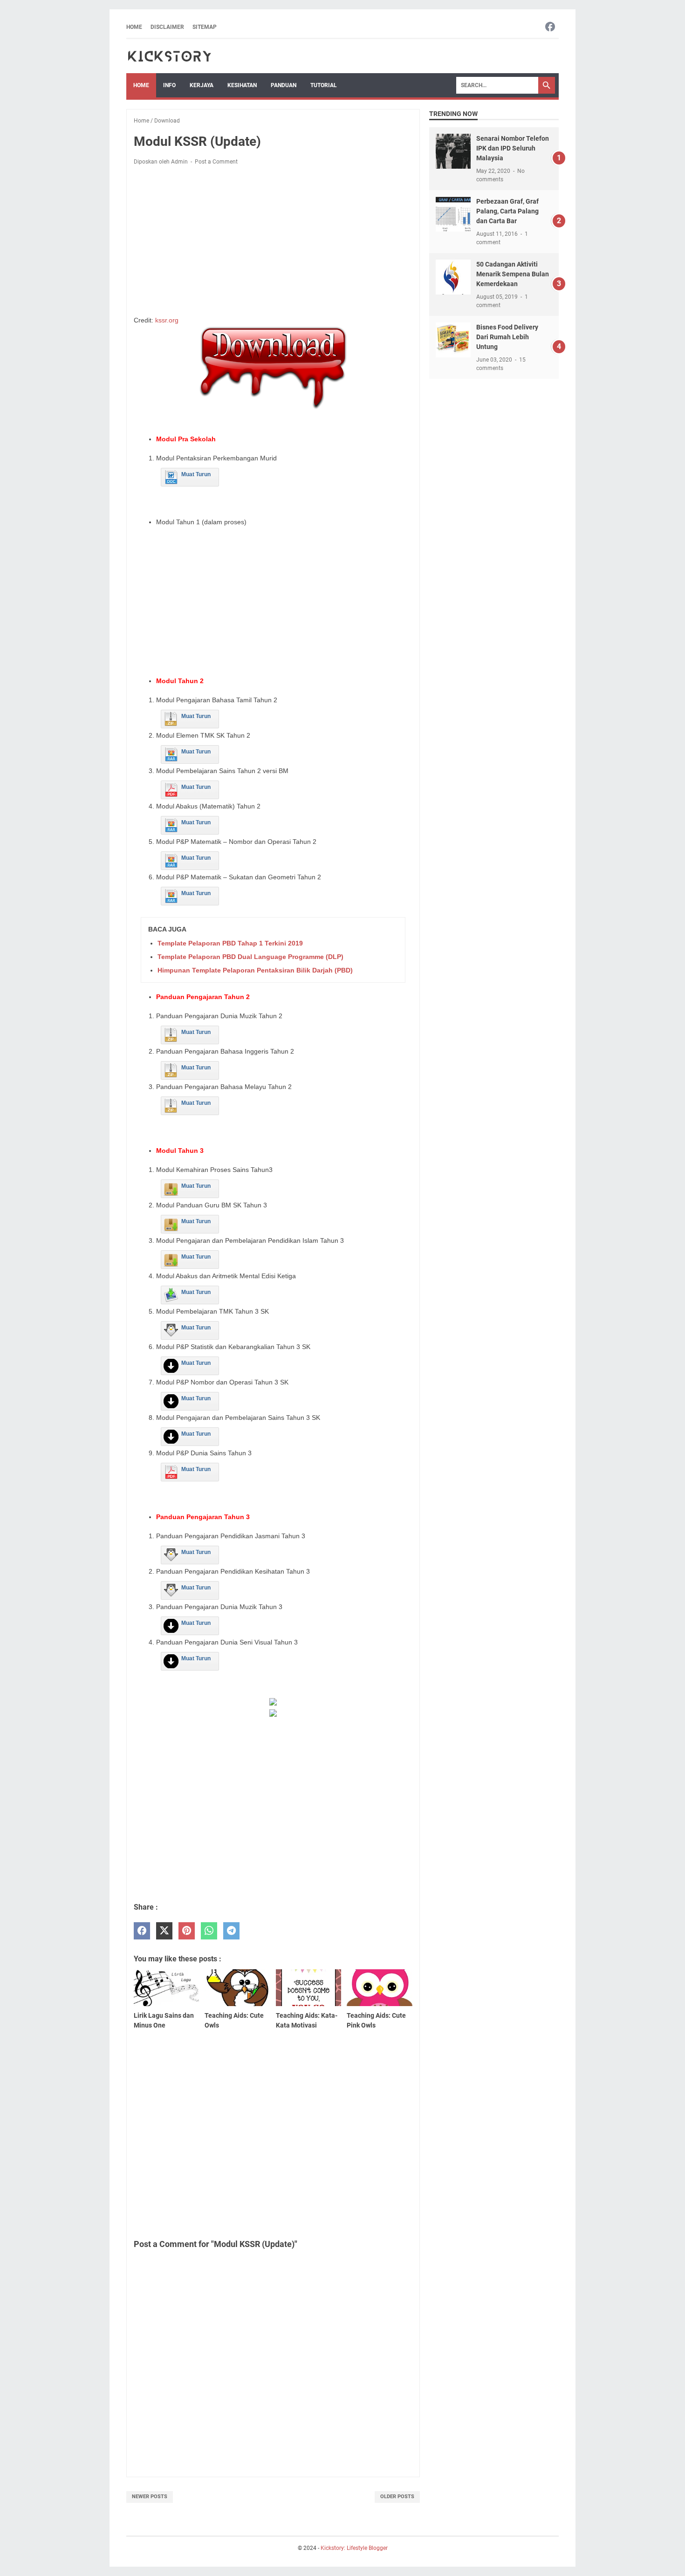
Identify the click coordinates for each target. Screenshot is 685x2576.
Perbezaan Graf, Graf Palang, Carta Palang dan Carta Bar (507, 211)
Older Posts (397, 2497)
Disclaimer (167, 27)
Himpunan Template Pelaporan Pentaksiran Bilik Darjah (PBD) (255, 970)
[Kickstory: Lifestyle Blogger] (169, 56)
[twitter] (164, 1931)
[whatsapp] (209, 1931)
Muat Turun (196, 474)
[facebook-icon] (550, 27)
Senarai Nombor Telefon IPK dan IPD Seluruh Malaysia (513, 148)
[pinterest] (187, 1931)
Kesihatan (242, 85)
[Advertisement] (273, 242)
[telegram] (231, 1931)
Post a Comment (216, 162)
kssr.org (167, 320)
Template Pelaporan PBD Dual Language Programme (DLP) (250, 957)
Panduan (284, 85)
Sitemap (205, 27)
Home (134, 27)
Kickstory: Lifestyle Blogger (354, 2548)
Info (169, 85)
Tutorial (324, 85)
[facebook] (142, 1931)
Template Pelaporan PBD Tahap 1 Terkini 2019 (230, 943)
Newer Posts (150, 2497)
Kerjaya (202, 85)
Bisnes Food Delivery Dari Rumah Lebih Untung (507, 337)
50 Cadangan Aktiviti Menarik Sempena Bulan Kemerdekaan (513, 274)
